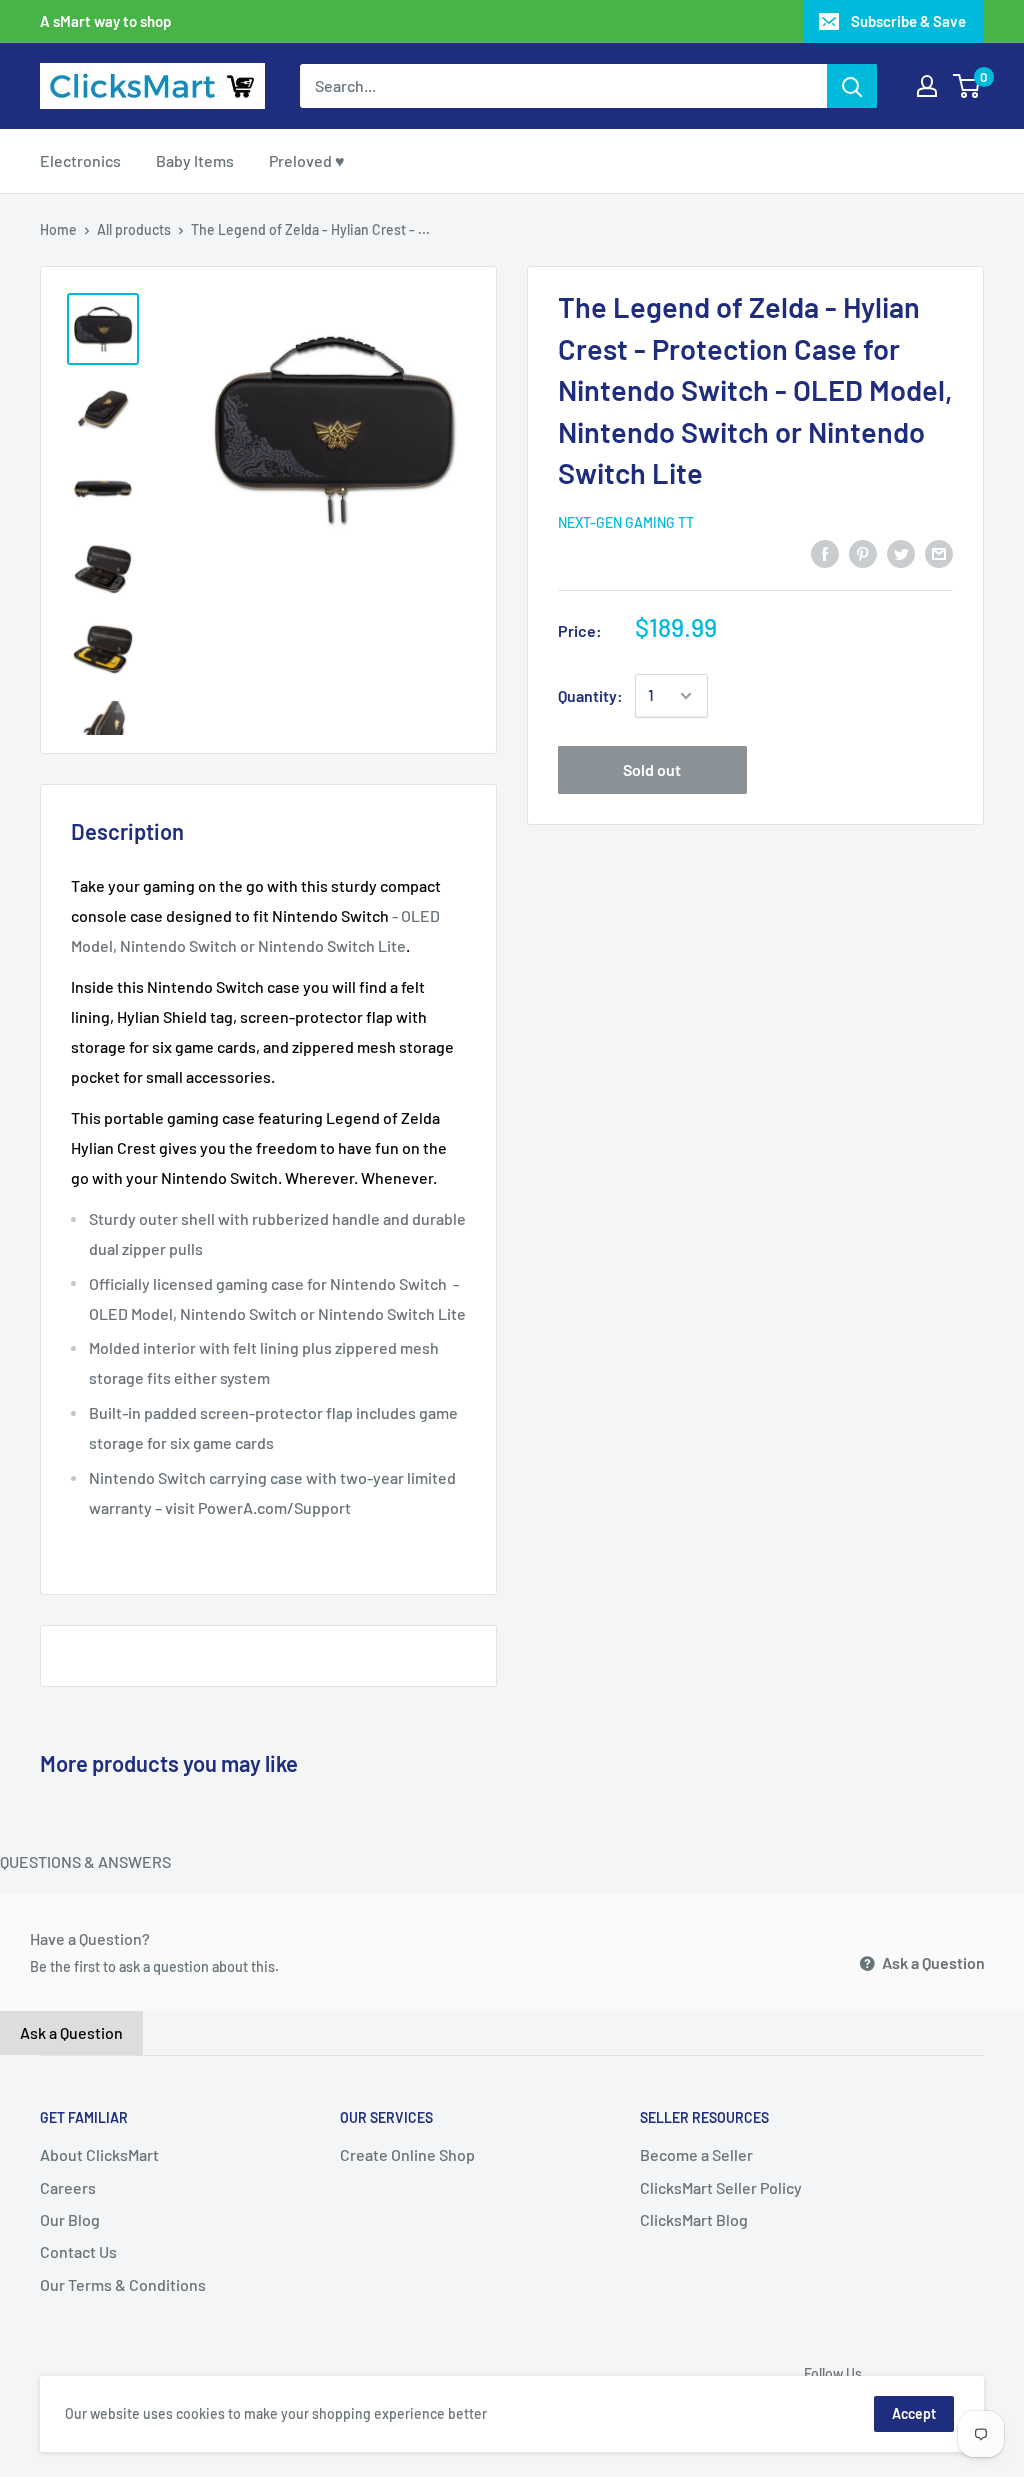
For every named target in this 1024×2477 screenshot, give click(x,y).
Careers (68, 2187)
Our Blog (70, 2219)
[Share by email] (939, 552)
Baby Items (195, 160)
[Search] (852, 86)
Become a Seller (696, 2154)
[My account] (927, 86)
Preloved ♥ (307, 160)
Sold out (652, 769)
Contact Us (78, 2251)
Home (58, 229)
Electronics (80, 160)
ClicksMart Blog (694, 2219)
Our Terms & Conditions (123, 2284)
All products (134, 229)
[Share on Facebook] (825, 552)
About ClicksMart (99, 2154)
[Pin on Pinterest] (863, 552)
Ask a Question (932, 1962)
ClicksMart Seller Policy (721, 2187)
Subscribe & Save (908, 21)
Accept (914, 2413)
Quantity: (590, 695)
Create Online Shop (407, 2154)
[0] (967, 86)
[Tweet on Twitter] (901, 552)
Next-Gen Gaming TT (626, 522)
